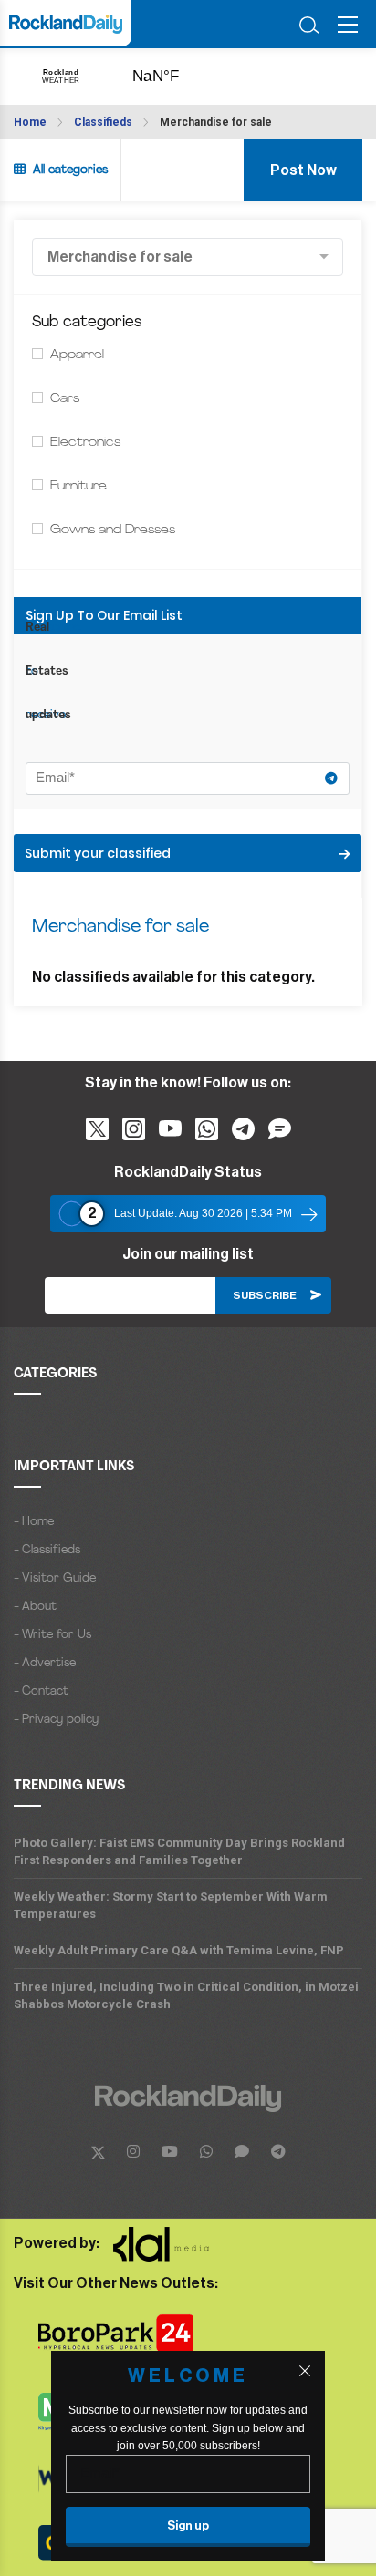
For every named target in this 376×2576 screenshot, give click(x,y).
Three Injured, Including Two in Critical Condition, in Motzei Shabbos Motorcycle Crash (186, 1995)
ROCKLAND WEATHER (174, 77)
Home (30, 122)
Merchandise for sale (216, 122)
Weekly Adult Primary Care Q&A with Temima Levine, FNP (179, 1950)
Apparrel (77, 355)
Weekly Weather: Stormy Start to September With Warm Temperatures (171, 1905)
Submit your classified (98, 853)
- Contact (41, 1691)
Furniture (78, 486)
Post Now (303, 170)
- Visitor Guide (55, 1578)
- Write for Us (52, 1635)
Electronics (85, 443)
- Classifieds (47, 1550)
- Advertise (45, 1663)
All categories (67, 170)
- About (35, 1607)
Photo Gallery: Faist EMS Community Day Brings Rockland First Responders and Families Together (179, 1851)
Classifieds (103, 122)
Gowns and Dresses (113, 530)
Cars (65, 399)
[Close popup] (305, 2371)
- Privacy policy (56, 1720)
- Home (34, 1522)
